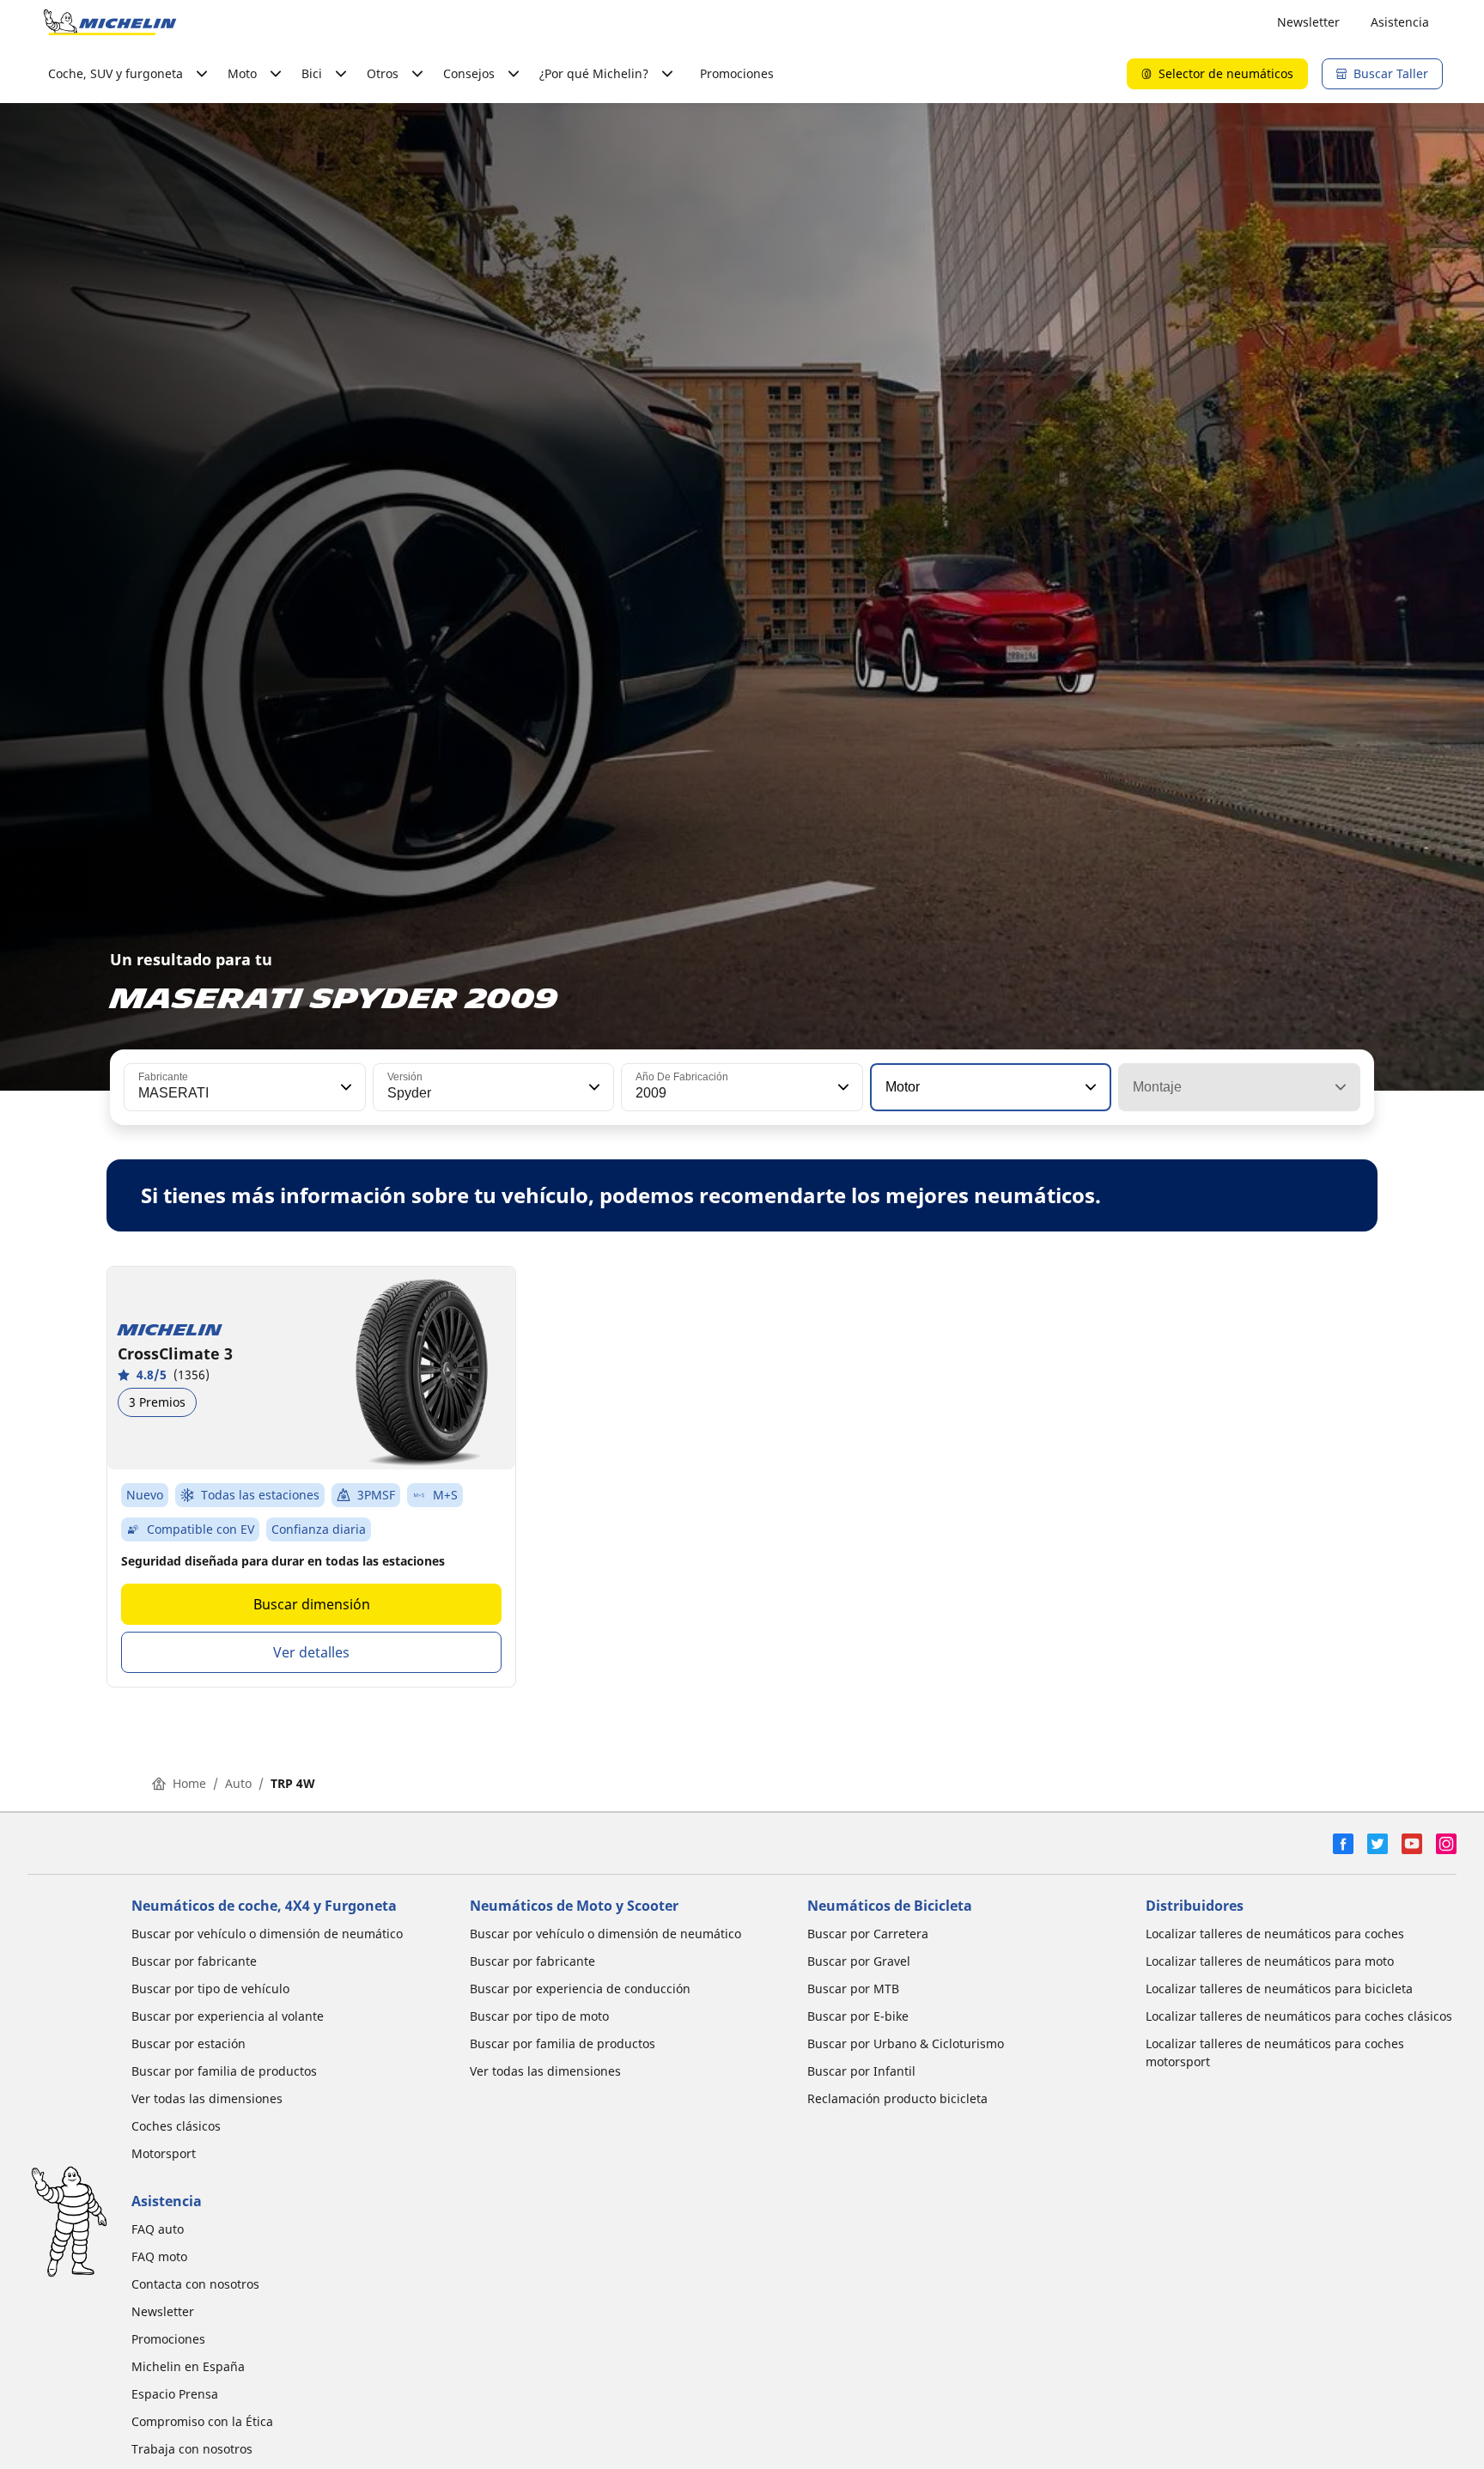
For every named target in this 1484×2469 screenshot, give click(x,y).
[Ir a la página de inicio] (110, 22)
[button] (344, 1087)
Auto (238, 1783)
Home (189, 1783)
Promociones (737, 73)
